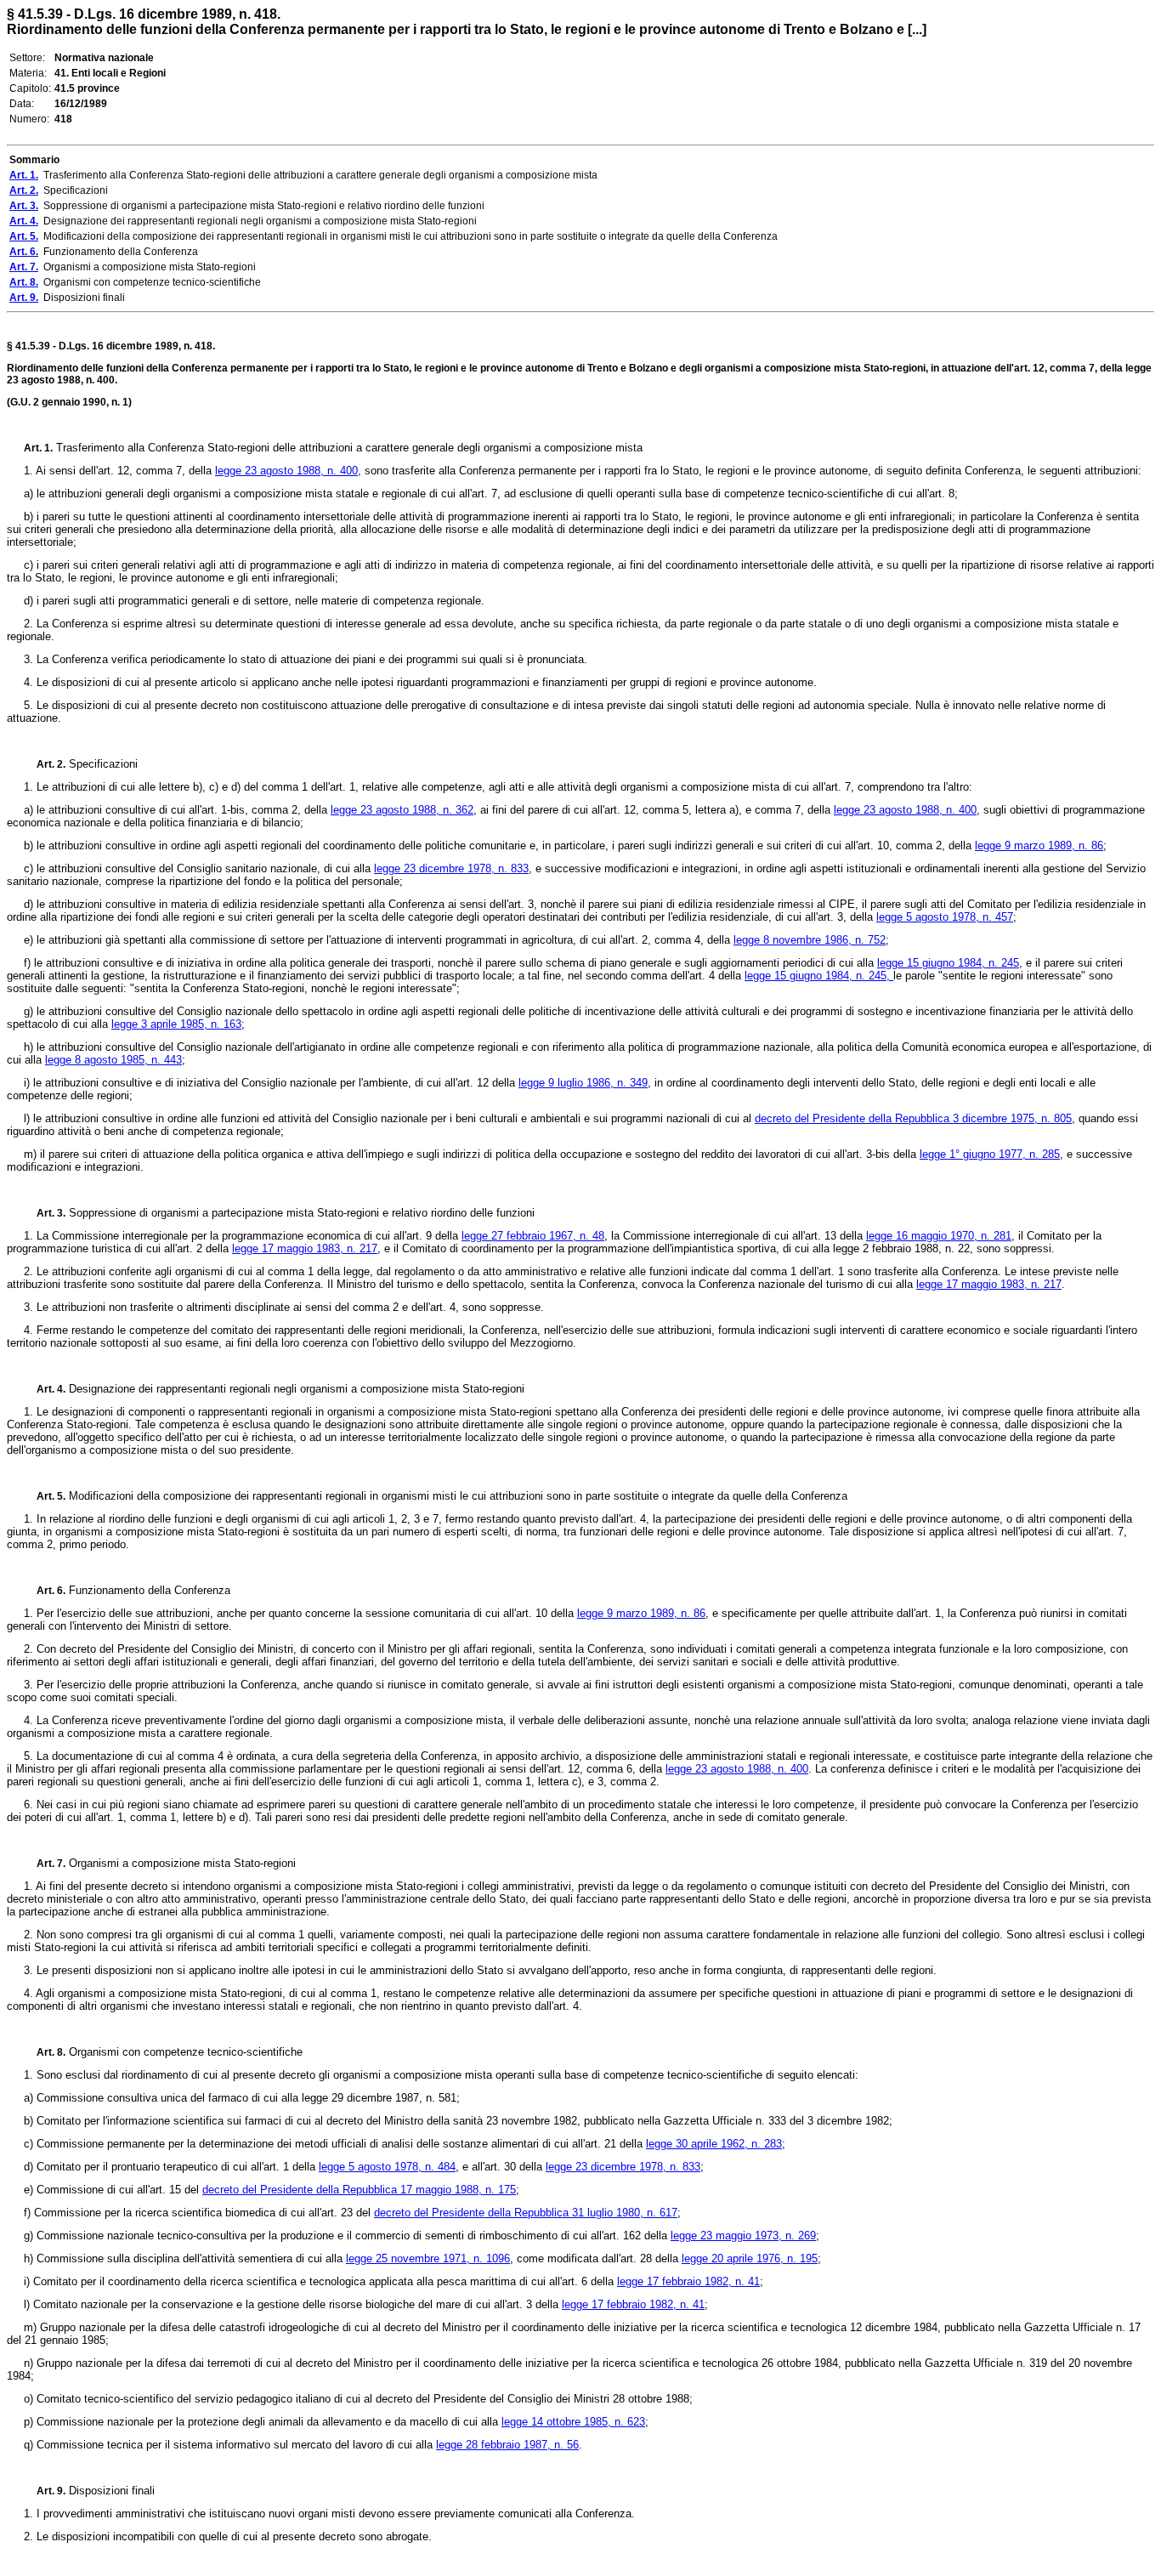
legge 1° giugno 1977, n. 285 (990, 1154)
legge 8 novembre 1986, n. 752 (810, 940)
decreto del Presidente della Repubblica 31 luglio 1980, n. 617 (526, 2213)
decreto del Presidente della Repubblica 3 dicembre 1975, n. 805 (913, 1118)
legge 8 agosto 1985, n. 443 (113, 1060)
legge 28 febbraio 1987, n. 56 (507, 2445)
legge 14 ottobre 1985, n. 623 (573, 2422)
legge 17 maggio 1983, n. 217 (305, 1248)
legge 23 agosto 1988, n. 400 (286, 471)
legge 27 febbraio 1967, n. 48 (533, 1236)
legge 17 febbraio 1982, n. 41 (688, 2281)
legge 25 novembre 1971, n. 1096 (428, 2258)
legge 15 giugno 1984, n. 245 (948, 963)
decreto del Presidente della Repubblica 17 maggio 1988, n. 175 (359, 2190)
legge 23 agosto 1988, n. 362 (402, 810)
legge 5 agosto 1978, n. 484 (387, 2167)
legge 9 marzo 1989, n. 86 (1039, 845)
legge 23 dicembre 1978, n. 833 (451, 868)
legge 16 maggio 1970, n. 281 (939, 1236)
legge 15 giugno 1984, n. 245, (819, 976)
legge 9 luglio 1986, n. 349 (583, 1083)
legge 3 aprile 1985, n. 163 (176, 1024)
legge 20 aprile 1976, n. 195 (750, 2258)
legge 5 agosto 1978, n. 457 (945, 917)
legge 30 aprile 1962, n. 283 (714, 2144)
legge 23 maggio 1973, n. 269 (743, 2236)
